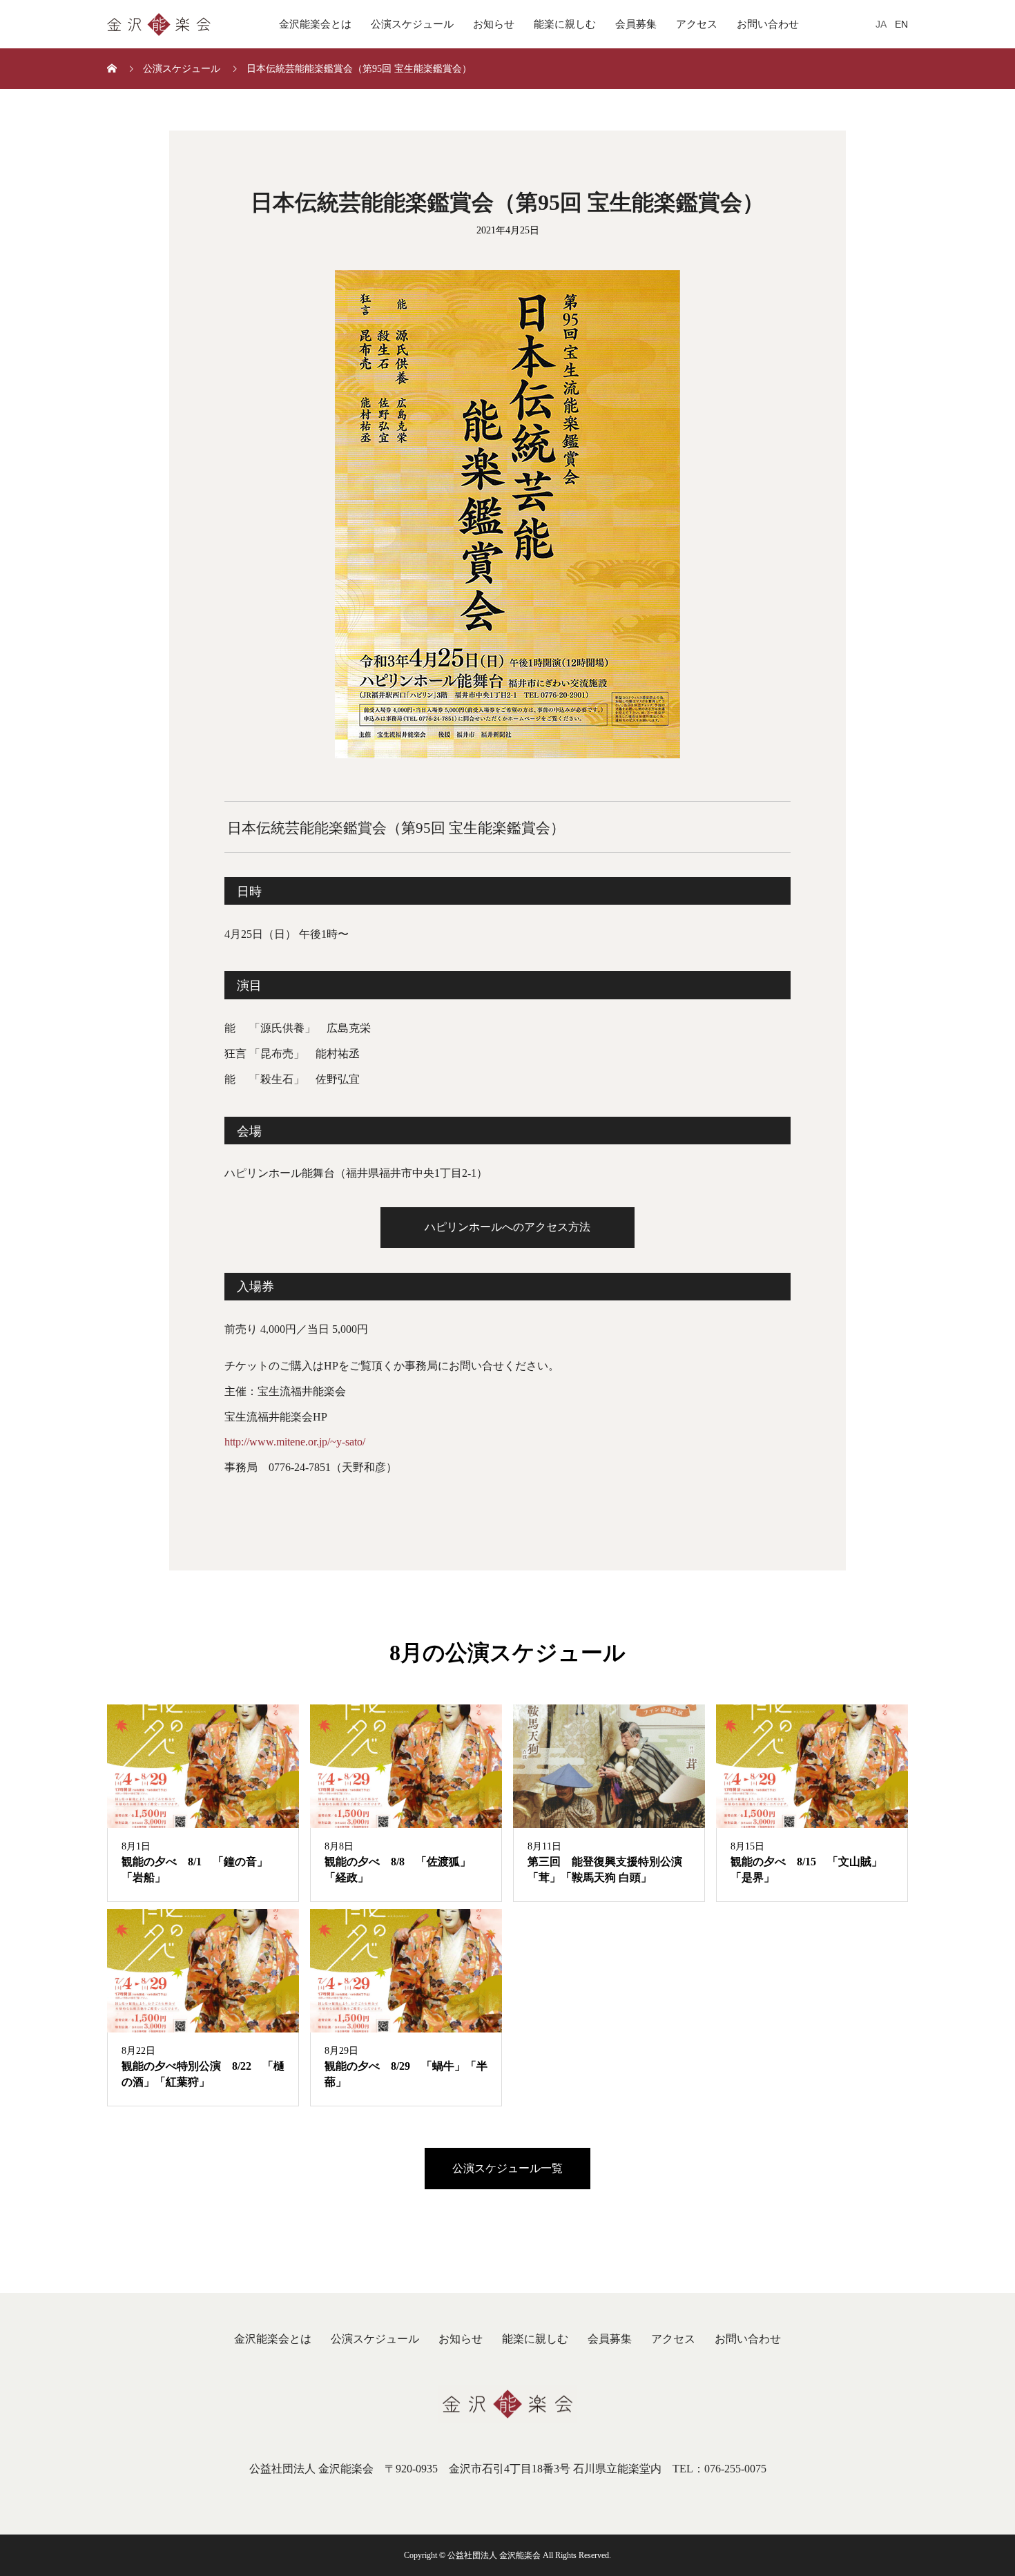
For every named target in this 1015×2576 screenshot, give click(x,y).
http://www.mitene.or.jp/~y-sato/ (295, 1442)
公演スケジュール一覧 (507, 2168)
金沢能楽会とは (315, 24)
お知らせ (494, 24)
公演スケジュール (412, 24)
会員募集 (636, 24)
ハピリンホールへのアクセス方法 (507, 1227)
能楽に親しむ (565, 24)
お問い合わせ (768, 24)
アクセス (697, 24)
